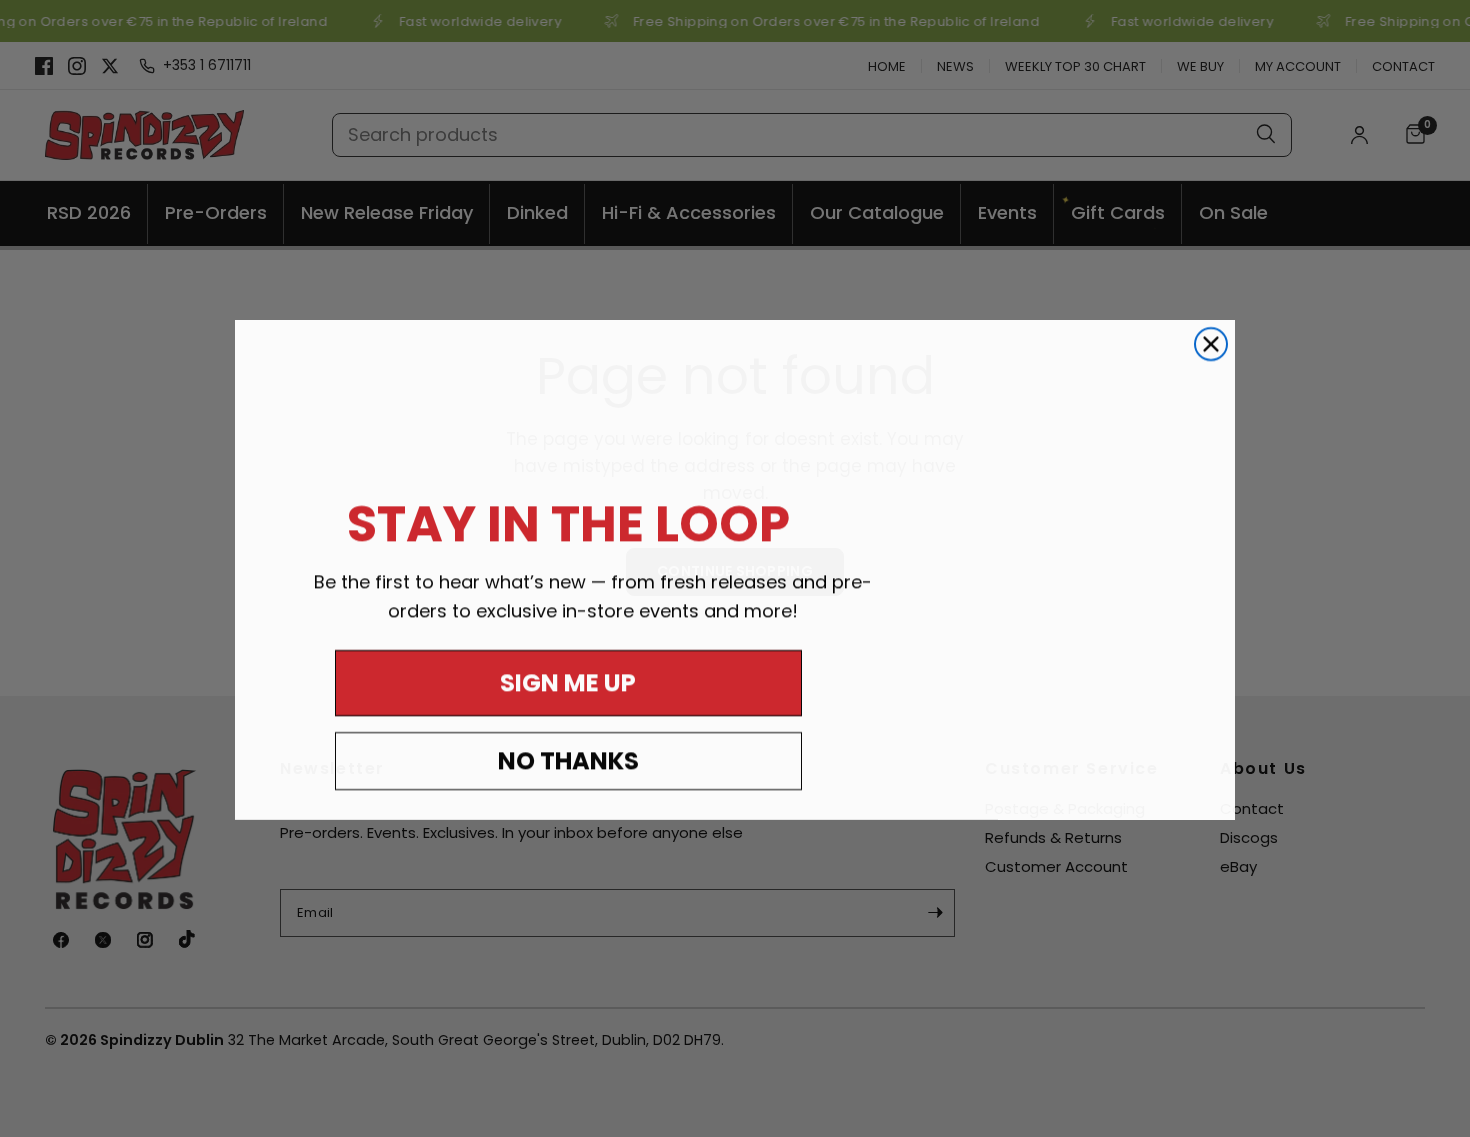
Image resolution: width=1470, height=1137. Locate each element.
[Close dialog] (1211, 343)
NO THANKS (568, 759)
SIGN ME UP (568, 681)
